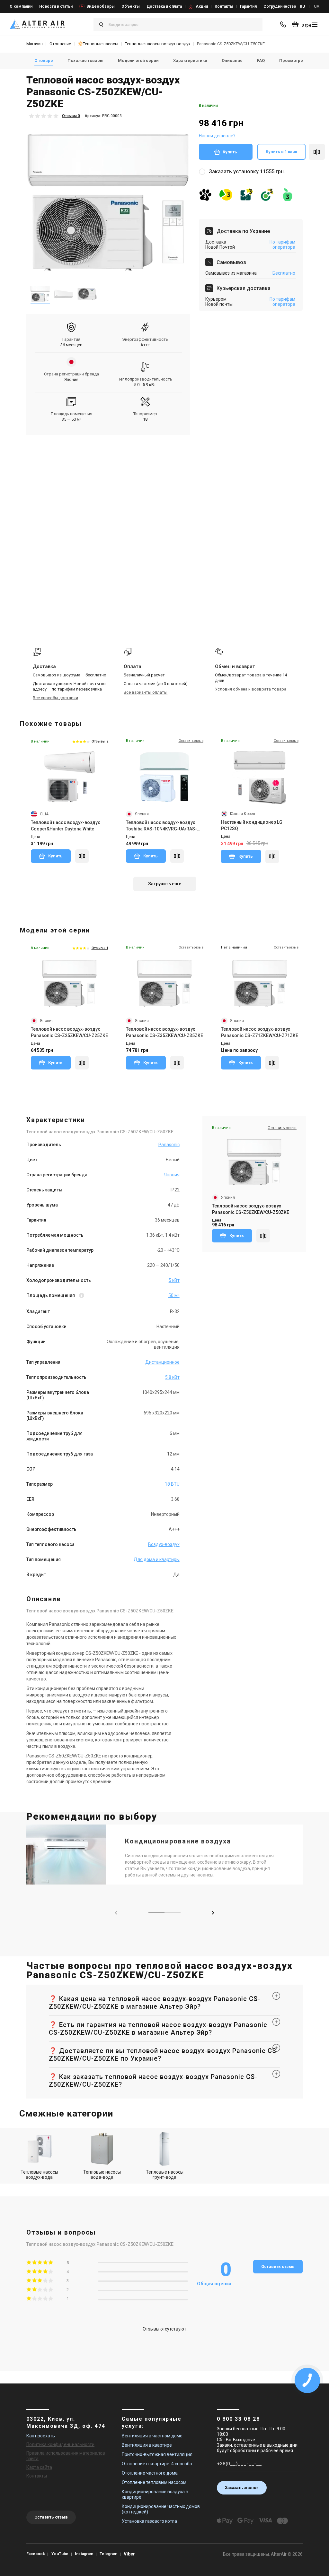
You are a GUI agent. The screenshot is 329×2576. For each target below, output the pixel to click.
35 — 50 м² (71, 419)
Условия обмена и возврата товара (251, 689)
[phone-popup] (284, 24)
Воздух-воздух (164, 1544)
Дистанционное (162, 1362)
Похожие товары (85, 60)
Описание (232, 60)
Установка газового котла (149, 2521)
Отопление (60, 44)
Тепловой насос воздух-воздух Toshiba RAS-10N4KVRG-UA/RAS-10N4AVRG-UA (161, 826)
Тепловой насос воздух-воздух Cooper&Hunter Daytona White (65, 826)
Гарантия (248, 6)
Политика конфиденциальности (60, 2444)
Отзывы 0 (71, 116)
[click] (317, 152)
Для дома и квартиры (157, 1559)
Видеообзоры (101, 6)
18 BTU (172, 1484)
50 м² (174, 1295)
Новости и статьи (56, 6)
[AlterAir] (37, 24)
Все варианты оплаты (146, 692)
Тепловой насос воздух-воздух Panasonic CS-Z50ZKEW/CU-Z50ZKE (251, 1209)
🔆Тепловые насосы (98, 44)
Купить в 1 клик (281, 152)
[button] (213, 1913)
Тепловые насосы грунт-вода (165, 2175)
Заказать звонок (242, 2488)
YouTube (60, 2554)
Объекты (131, 6)
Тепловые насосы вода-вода (102, 2175)
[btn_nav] (315, 24)
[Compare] (82, 856)
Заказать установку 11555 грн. (247, 172)
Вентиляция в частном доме (152, 2436)
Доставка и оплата (164, 6)
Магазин (35, 44)
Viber (129, 2554)
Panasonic (169, 1145)
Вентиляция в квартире (147, 2445)
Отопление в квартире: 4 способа (157, 2464)
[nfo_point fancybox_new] (82, 1296)
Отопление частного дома (150, 2473)
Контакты (224, 6)
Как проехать (41, 2436)
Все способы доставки (55, 698)
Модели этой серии (138, 60)
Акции (202, 6)
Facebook (36, 2554)
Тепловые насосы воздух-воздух (158, 44)
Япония (71, 379)
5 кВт (174, 1280)
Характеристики (190, 60)
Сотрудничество (280, 6)
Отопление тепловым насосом (154, 2482)
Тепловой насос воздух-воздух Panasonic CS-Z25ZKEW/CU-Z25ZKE (69, 1032)
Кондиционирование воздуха (178, 1841)
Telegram (108, 2554)
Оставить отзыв (278, 2267)
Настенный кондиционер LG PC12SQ (252, 825)
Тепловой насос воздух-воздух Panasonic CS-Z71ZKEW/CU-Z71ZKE (260, 1032)
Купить (230, 152)
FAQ (261, 60)
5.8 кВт (172, 1377)
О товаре (44, 60)
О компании (21, 6)
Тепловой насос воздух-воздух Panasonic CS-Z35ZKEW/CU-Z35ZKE (164, 1032)
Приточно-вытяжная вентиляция (157, 2454)
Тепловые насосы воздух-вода (39, 2175)
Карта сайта (39, 2467)
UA (317, 6)
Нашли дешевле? (217, 136)
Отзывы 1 (100, 948)
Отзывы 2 (100, 741)
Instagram (84, 2554)
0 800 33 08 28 (238, 2419)
